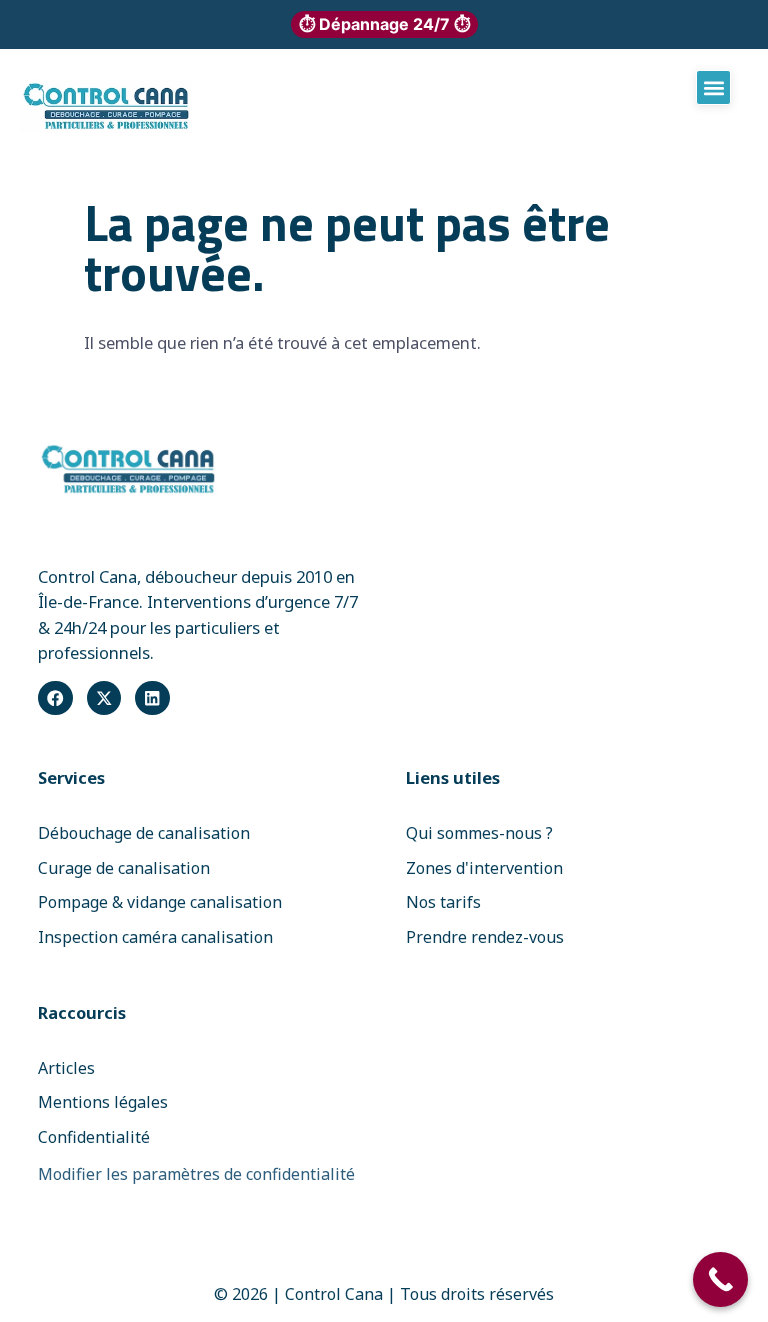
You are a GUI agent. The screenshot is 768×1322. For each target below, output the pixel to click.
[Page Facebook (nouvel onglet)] (55, 698)
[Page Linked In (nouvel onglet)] (152, 698)
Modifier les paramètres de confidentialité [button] (196, 1174)
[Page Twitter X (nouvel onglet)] (104, 698)
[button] (713, 87)
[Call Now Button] (720, 1279)
